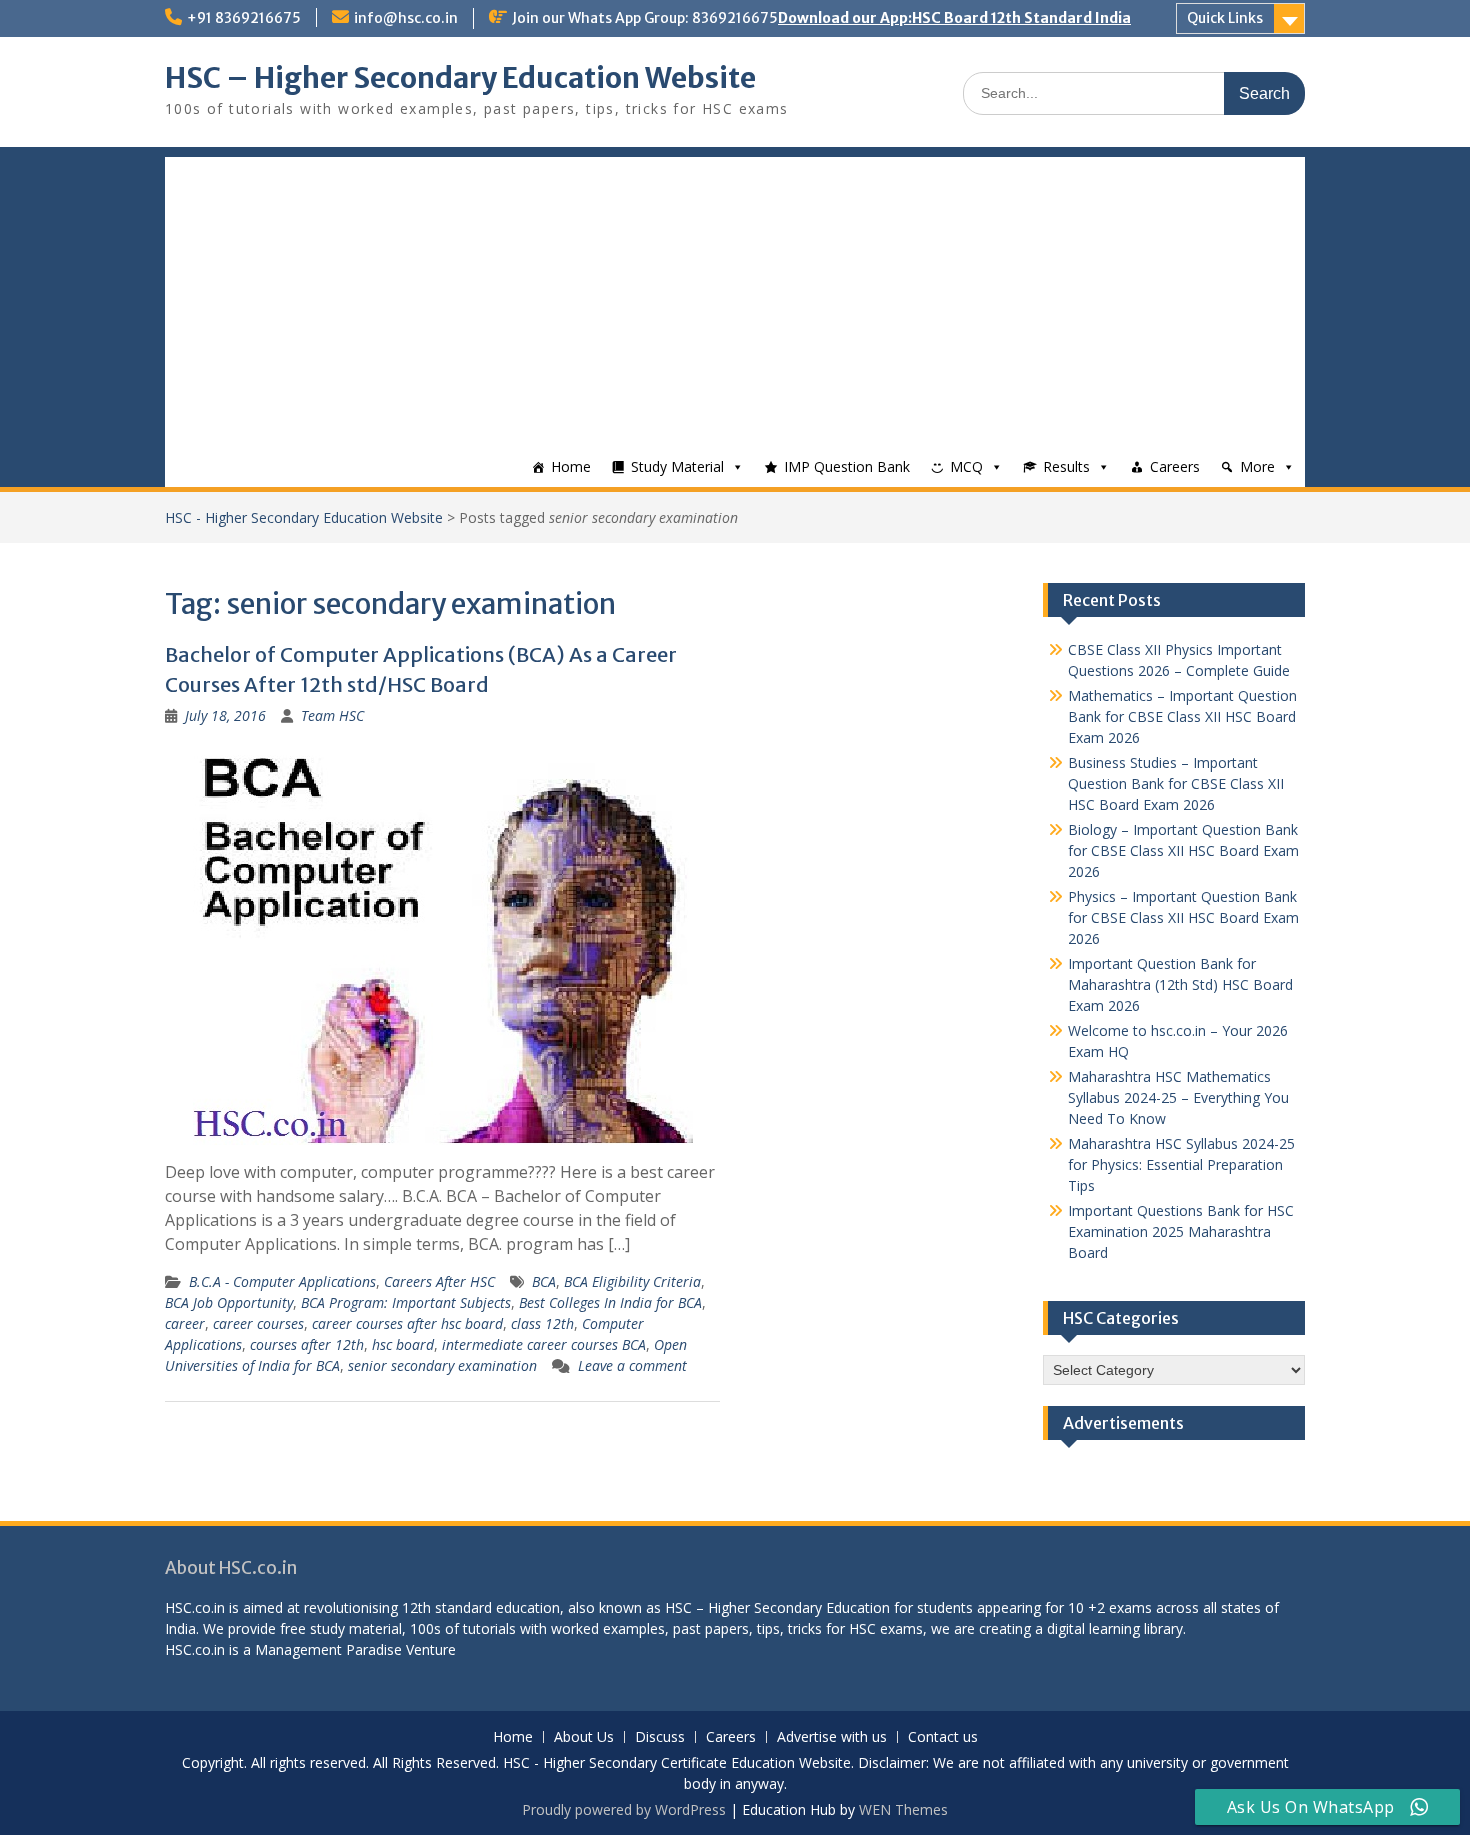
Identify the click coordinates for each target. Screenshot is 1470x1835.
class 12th (542, 1323)
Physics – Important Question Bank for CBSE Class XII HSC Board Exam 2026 (1183, 917)
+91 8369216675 (244, 18)
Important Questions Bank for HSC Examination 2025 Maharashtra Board (1181, 1231)
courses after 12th (307, 1344)
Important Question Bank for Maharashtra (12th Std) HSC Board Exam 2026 (1180, 984)
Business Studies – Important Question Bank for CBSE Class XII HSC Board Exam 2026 (1176, 783)
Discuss (660, 1737)
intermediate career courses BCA (544, 1344)
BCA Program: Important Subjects (406, 1302)
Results (1066, 466)
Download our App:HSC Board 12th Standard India (954, 18)
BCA (544, 1281)
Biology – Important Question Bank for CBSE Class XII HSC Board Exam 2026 (1183, 850)
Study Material (677, 466)
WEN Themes (903, 1809)
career (185, 1323)
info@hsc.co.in (406, 18)
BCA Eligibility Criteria (632, 1281)
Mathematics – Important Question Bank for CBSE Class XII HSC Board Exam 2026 (1182, 716)
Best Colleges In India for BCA (610, 1302)
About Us (584, 1737)
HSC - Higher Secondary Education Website (304, 517)
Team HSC (332, 715)
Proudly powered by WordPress (624, 1809)
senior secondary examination (442, 1365)
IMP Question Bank (847, 466)
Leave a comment (632, 1365)
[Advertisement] (735, 297)
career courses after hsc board (407, 1323)
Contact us (943, 1737)
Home (571, 466)
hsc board (403, 1344)
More (1257, 466)
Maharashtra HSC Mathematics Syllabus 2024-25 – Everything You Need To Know (1178, 1097)
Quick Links (1225, 18)
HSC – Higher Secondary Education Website (460, 78)
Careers (1175, 466)
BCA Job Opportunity (229, 1302)
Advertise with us (832, 1737)
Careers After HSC (439, 1281)
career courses (258, 1323)
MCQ (966, 466)
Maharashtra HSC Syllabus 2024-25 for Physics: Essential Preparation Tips (1181, 1164)
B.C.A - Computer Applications (282, 1281)
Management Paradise (328, 1649)
